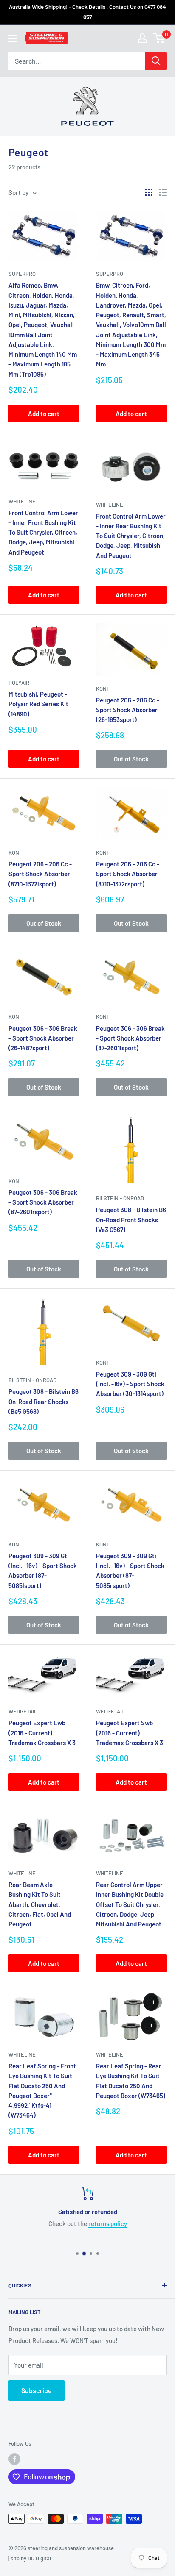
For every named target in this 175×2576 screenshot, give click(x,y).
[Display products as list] (163, 192)
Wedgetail (23, 1711)
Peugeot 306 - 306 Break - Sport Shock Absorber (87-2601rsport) (43, 1202)
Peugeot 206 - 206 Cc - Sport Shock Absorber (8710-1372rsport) (128, 874)
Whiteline (22, 501)
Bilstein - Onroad (120, 1198)
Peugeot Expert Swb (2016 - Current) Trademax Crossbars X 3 (130, 1733)
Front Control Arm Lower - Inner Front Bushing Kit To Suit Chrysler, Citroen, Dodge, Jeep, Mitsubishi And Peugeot (43, 532)
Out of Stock (131, 759)
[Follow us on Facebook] (14, 2459)
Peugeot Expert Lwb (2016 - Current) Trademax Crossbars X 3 (42, 1733)
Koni (102, 688)
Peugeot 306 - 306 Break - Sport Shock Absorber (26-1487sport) (43, 1038)
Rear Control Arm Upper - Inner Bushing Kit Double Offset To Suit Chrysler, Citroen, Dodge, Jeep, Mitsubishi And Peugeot (131, 1904)
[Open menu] (13, 39)
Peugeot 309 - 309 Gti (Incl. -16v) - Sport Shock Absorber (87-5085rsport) (130, 1571)
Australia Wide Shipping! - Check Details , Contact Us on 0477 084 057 (87, 12)
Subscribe (37, 2390)
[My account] (142, 38)
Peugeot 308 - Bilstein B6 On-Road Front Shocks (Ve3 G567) (131, 1220)
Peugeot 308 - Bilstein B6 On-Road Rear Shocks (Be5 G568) (44, 1401)
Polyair (19, 683)
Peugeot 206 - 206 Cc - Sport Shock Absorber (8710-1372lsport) (40, 874)
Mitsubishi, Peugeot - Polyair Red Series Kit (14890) (38, 704)
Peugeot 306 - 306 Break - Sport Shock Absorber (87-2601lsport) (130, 1038)
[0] (159, 38)
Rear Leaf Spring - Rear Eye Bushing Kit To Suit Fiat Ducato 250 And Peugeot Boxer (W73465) (131, 2081)
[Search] (156, 61)
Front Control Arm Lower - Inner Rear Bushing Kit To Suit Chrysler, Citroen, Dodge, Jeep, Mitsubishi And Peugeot (131, 536)
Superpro (22, 274)
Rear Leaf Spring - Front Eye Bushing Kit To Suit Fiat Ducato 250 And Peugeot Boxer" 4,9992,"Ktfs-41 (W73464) (42, 2090)
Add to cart (44, 414)
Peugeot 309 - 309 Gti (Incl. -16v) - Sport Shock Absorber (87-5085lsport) (43, 1571)
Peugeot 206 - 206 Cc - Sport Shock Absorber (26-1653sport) (128, 710)
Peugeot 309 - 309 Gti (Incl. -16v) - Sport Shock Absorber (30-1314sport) (130, 1384)
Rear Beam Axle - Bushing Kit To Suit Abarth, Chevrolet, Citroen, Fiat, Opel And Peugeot (40, 1904)
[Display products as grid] (149, 192)
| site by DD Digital (30, 2558)
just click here (153, 2223)
